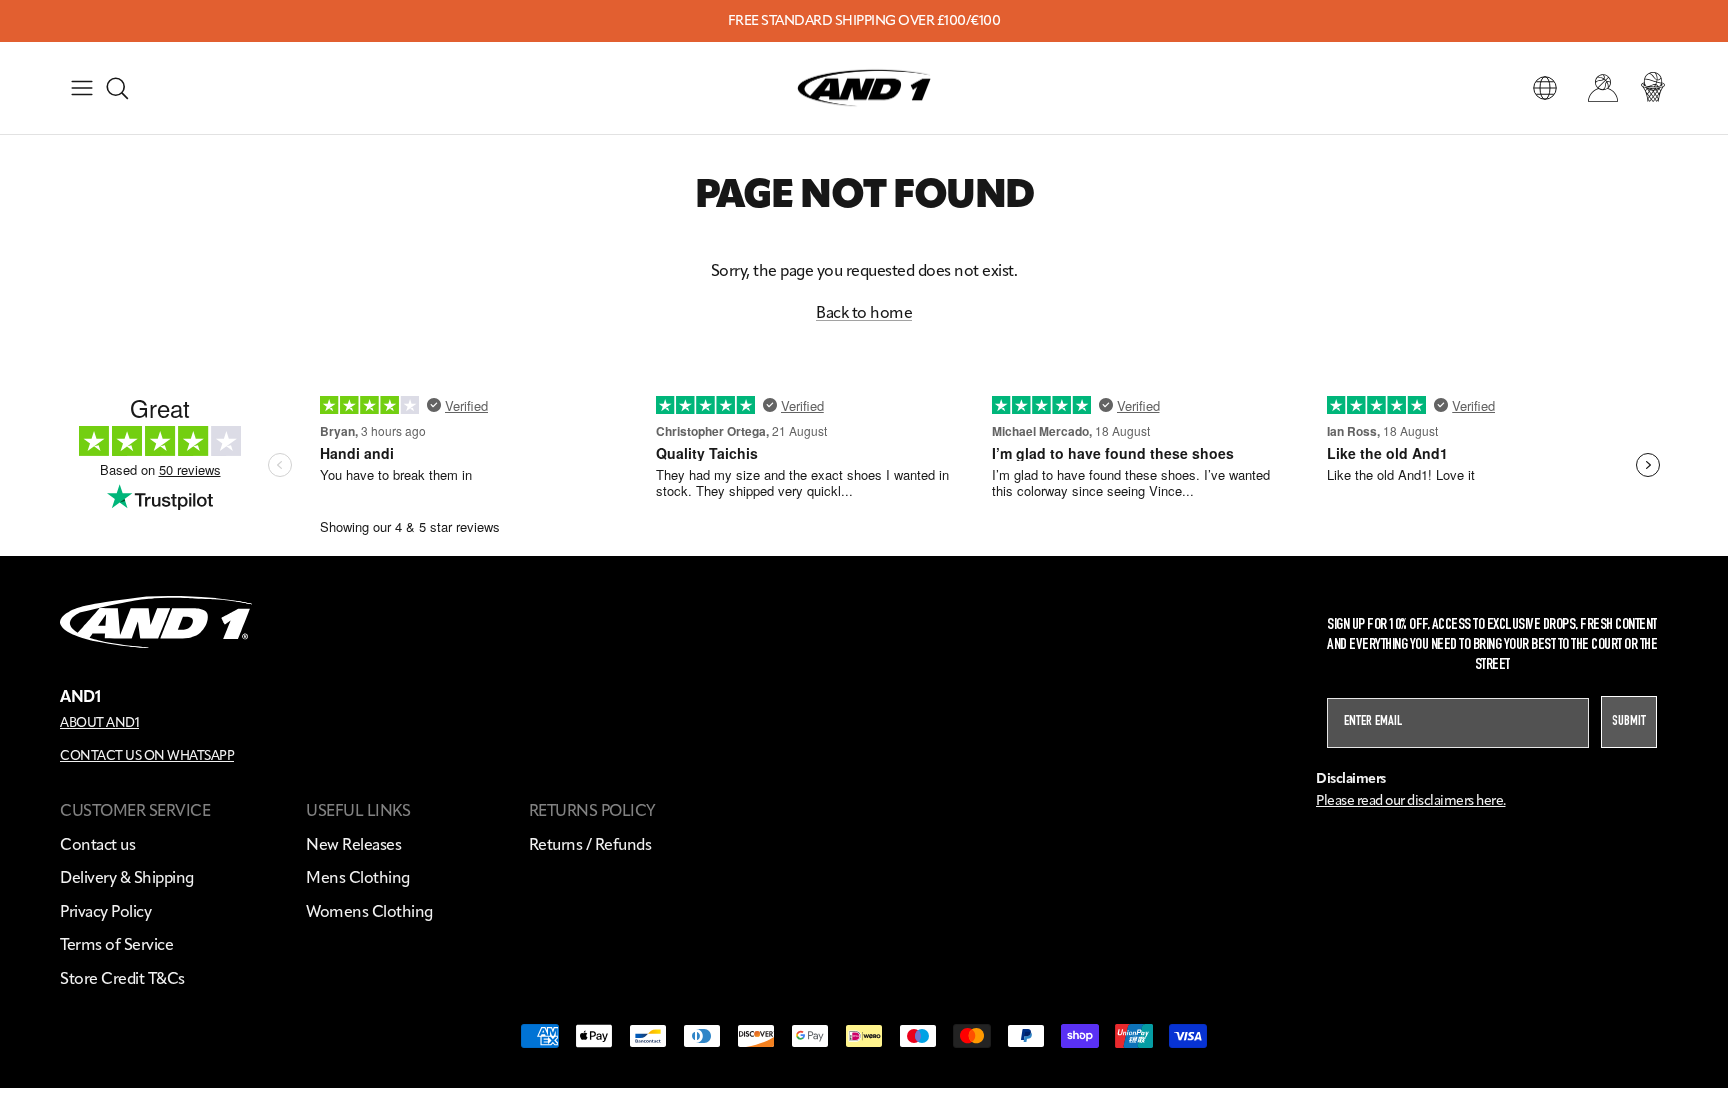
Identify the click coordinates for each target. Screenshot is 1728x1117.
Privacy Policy (105, 911)
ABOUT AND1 (99, 722)
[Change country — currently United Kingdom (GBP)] (1545, 88)
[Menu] (82, 88)
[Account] (1599, 88)
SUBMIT (1629, 722)
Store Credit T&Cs (122, 978)
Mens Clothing (358, 877)
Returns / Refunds (590, 844)
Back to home (864, 312)
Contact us (97, 844)
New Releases (353, 844)
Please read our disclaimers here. (1411, 800)
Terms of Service (116, 944)
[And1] (864, 88)
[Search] (117, 88)
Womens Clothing (369, 911)
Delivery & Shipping (127, 877)
